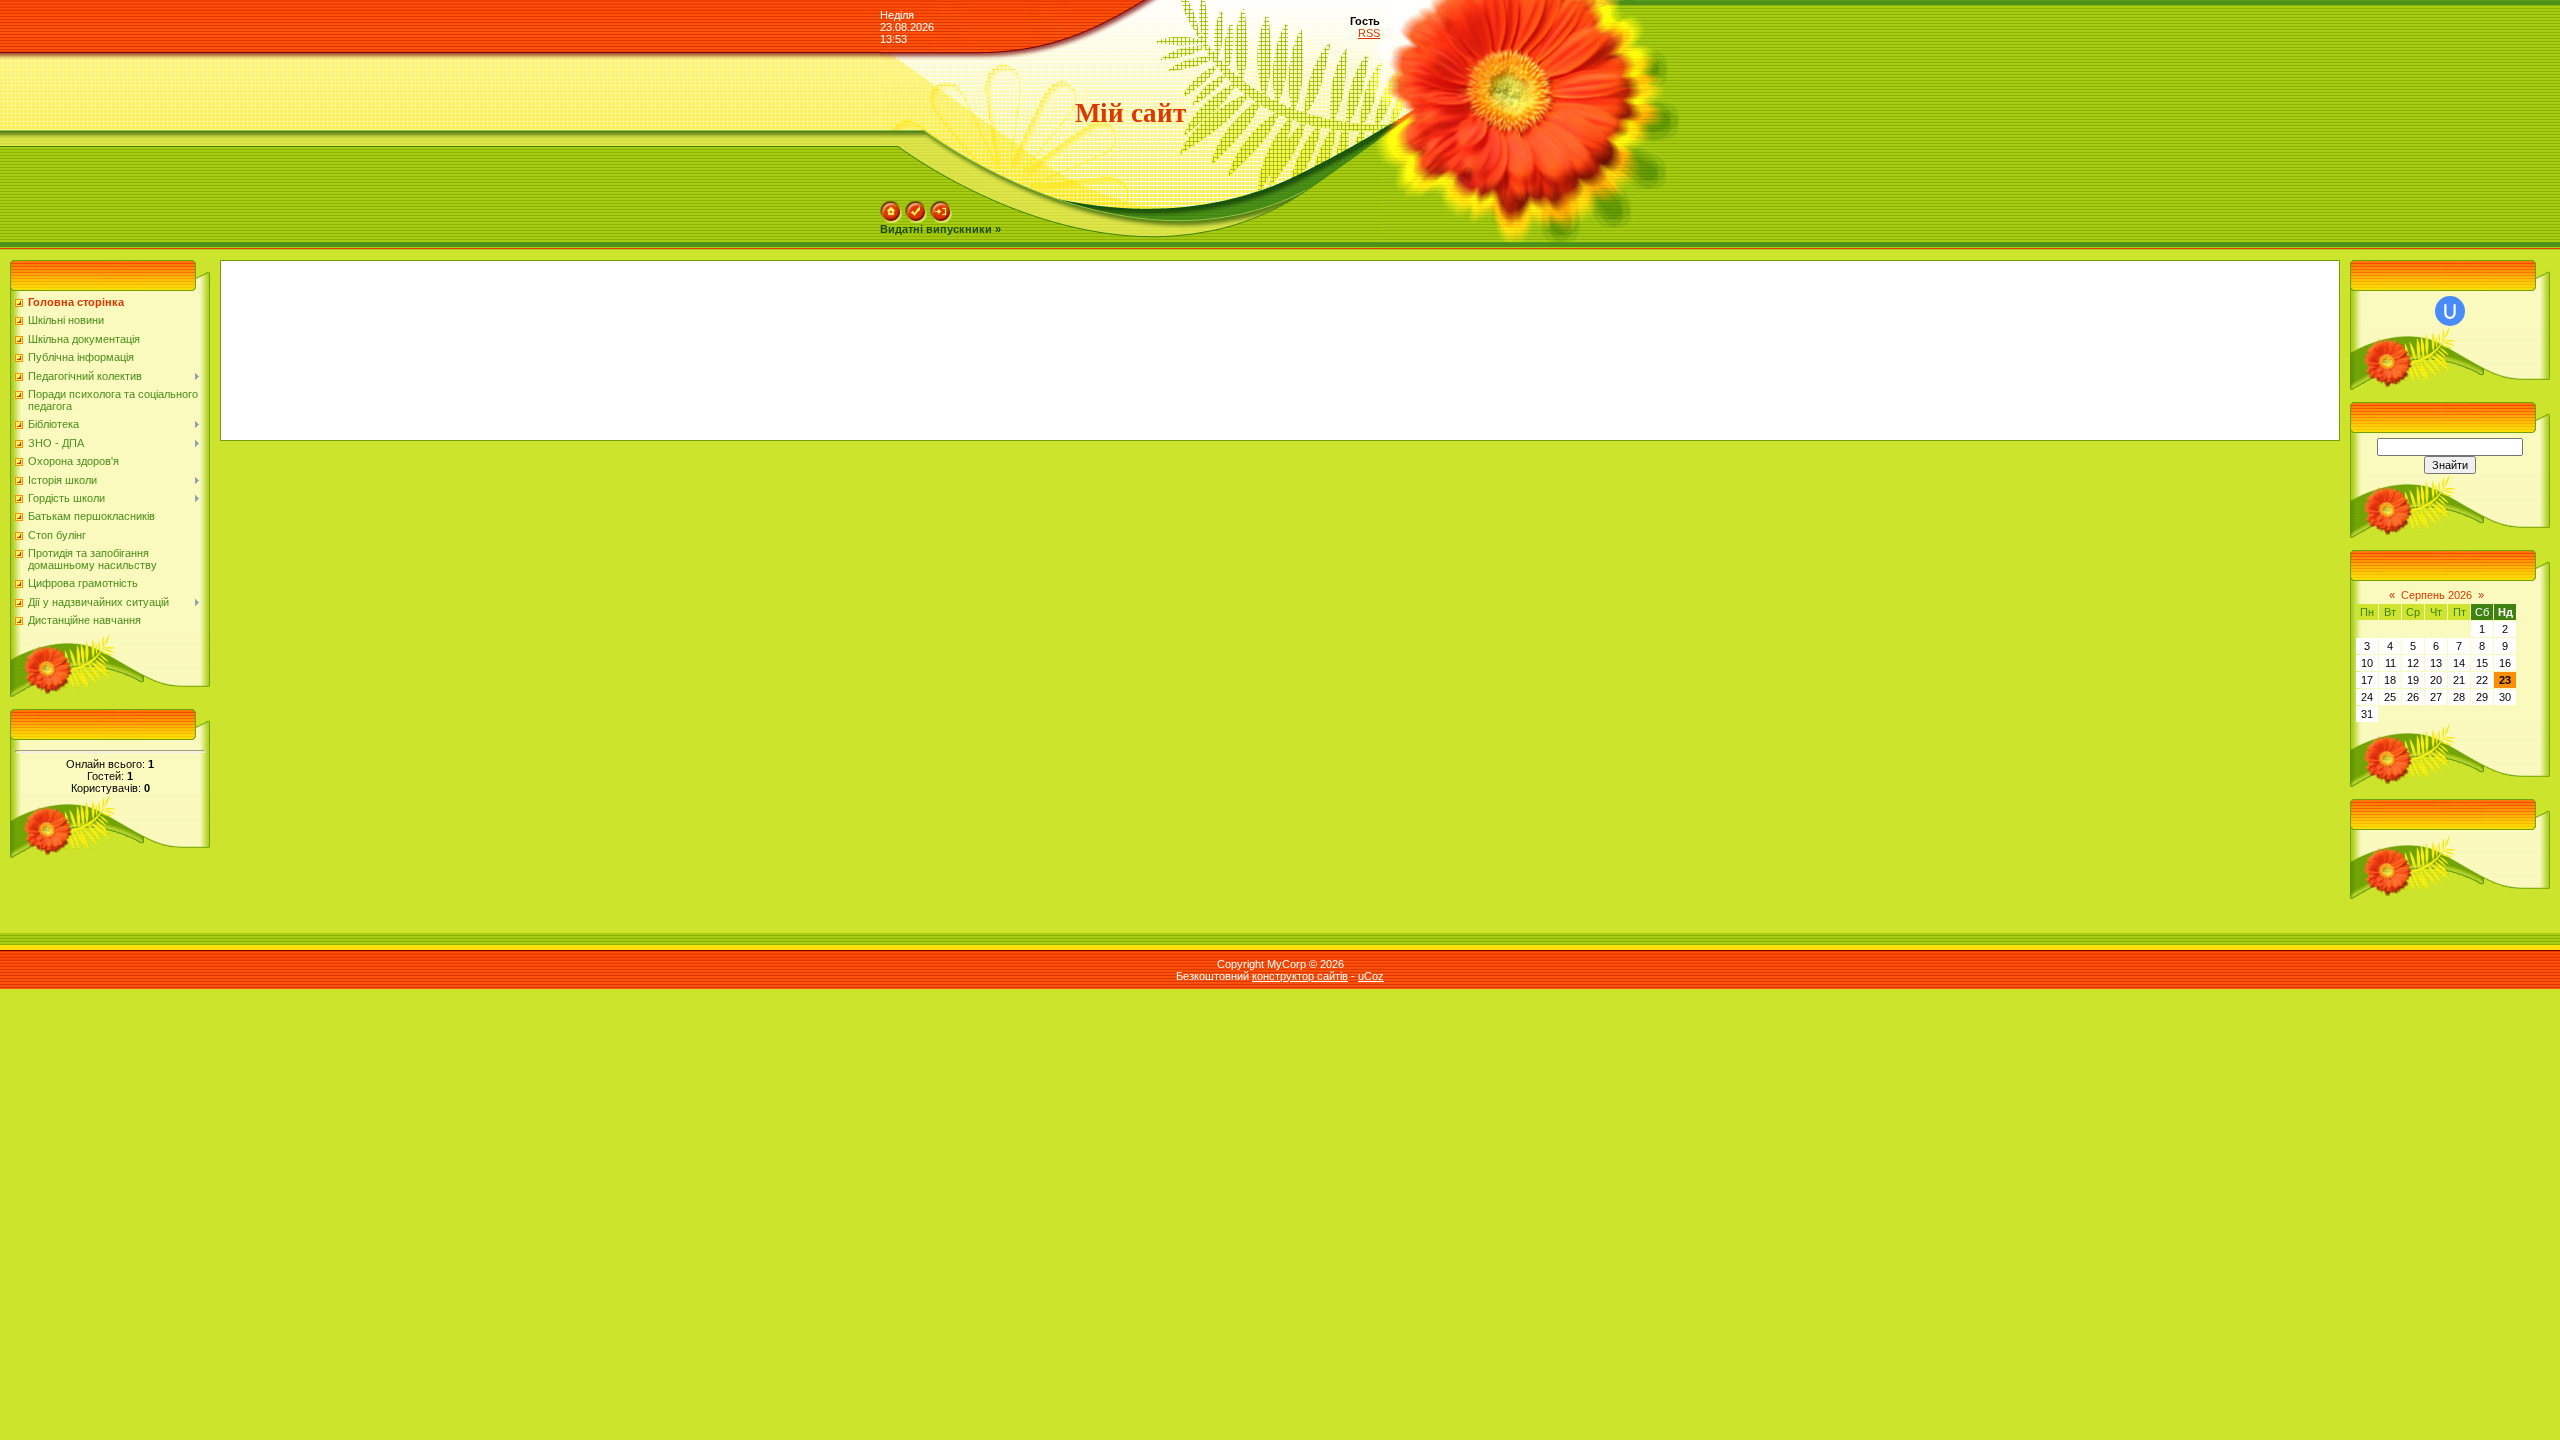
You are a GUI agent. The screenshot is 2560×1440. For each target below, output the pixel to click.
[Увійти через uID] (2450, 311)
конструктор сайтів (1300, 976)
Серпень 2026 (2436, 595)
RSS (1369, 33)
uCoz (1371, 976)
